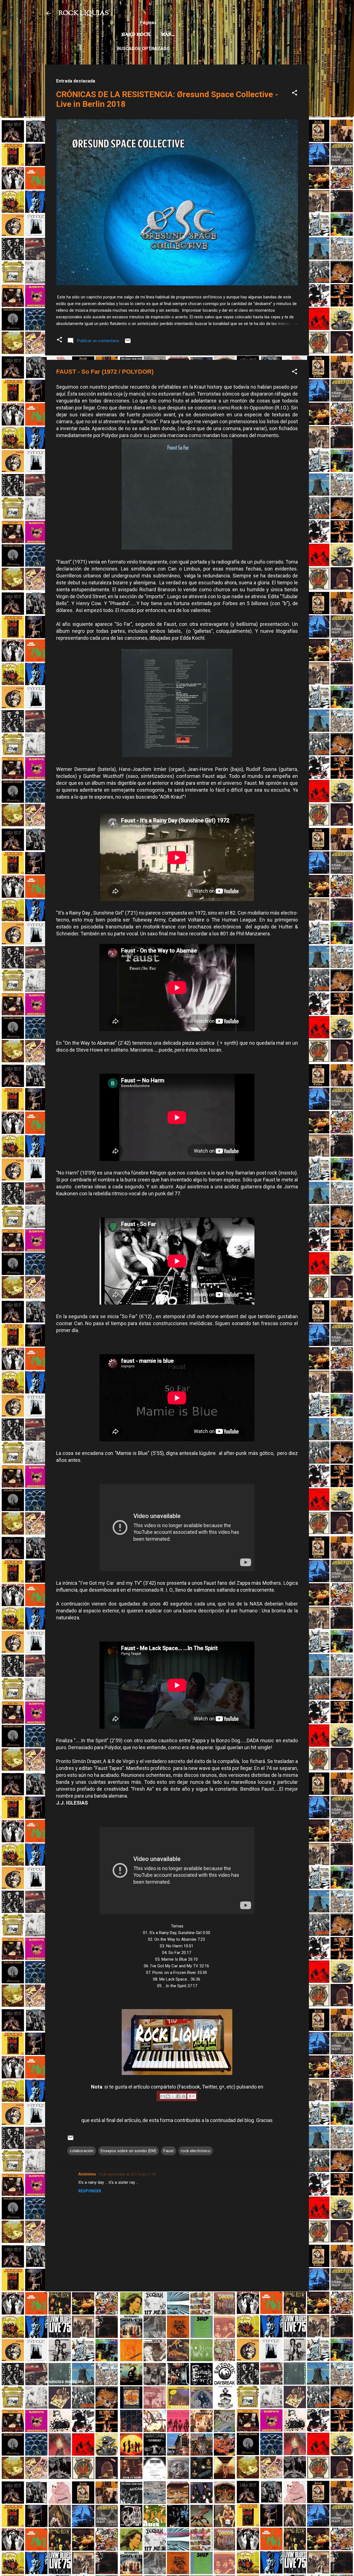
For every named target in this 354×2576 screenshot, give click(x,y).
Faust (169, 2151)
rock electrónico (196, 2151)
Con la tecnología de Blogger (180, 2534)
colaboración (82, 2151)
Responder (90, 2191)
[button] (295, 94)
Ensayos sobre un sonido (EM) (128, 2151)
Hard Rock (136, 35)
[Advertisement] (177, 2335)
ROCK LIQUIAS (84, 13)
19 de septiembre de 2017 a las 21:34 (127, 2174)
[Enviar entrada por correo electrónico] (128, 343)
